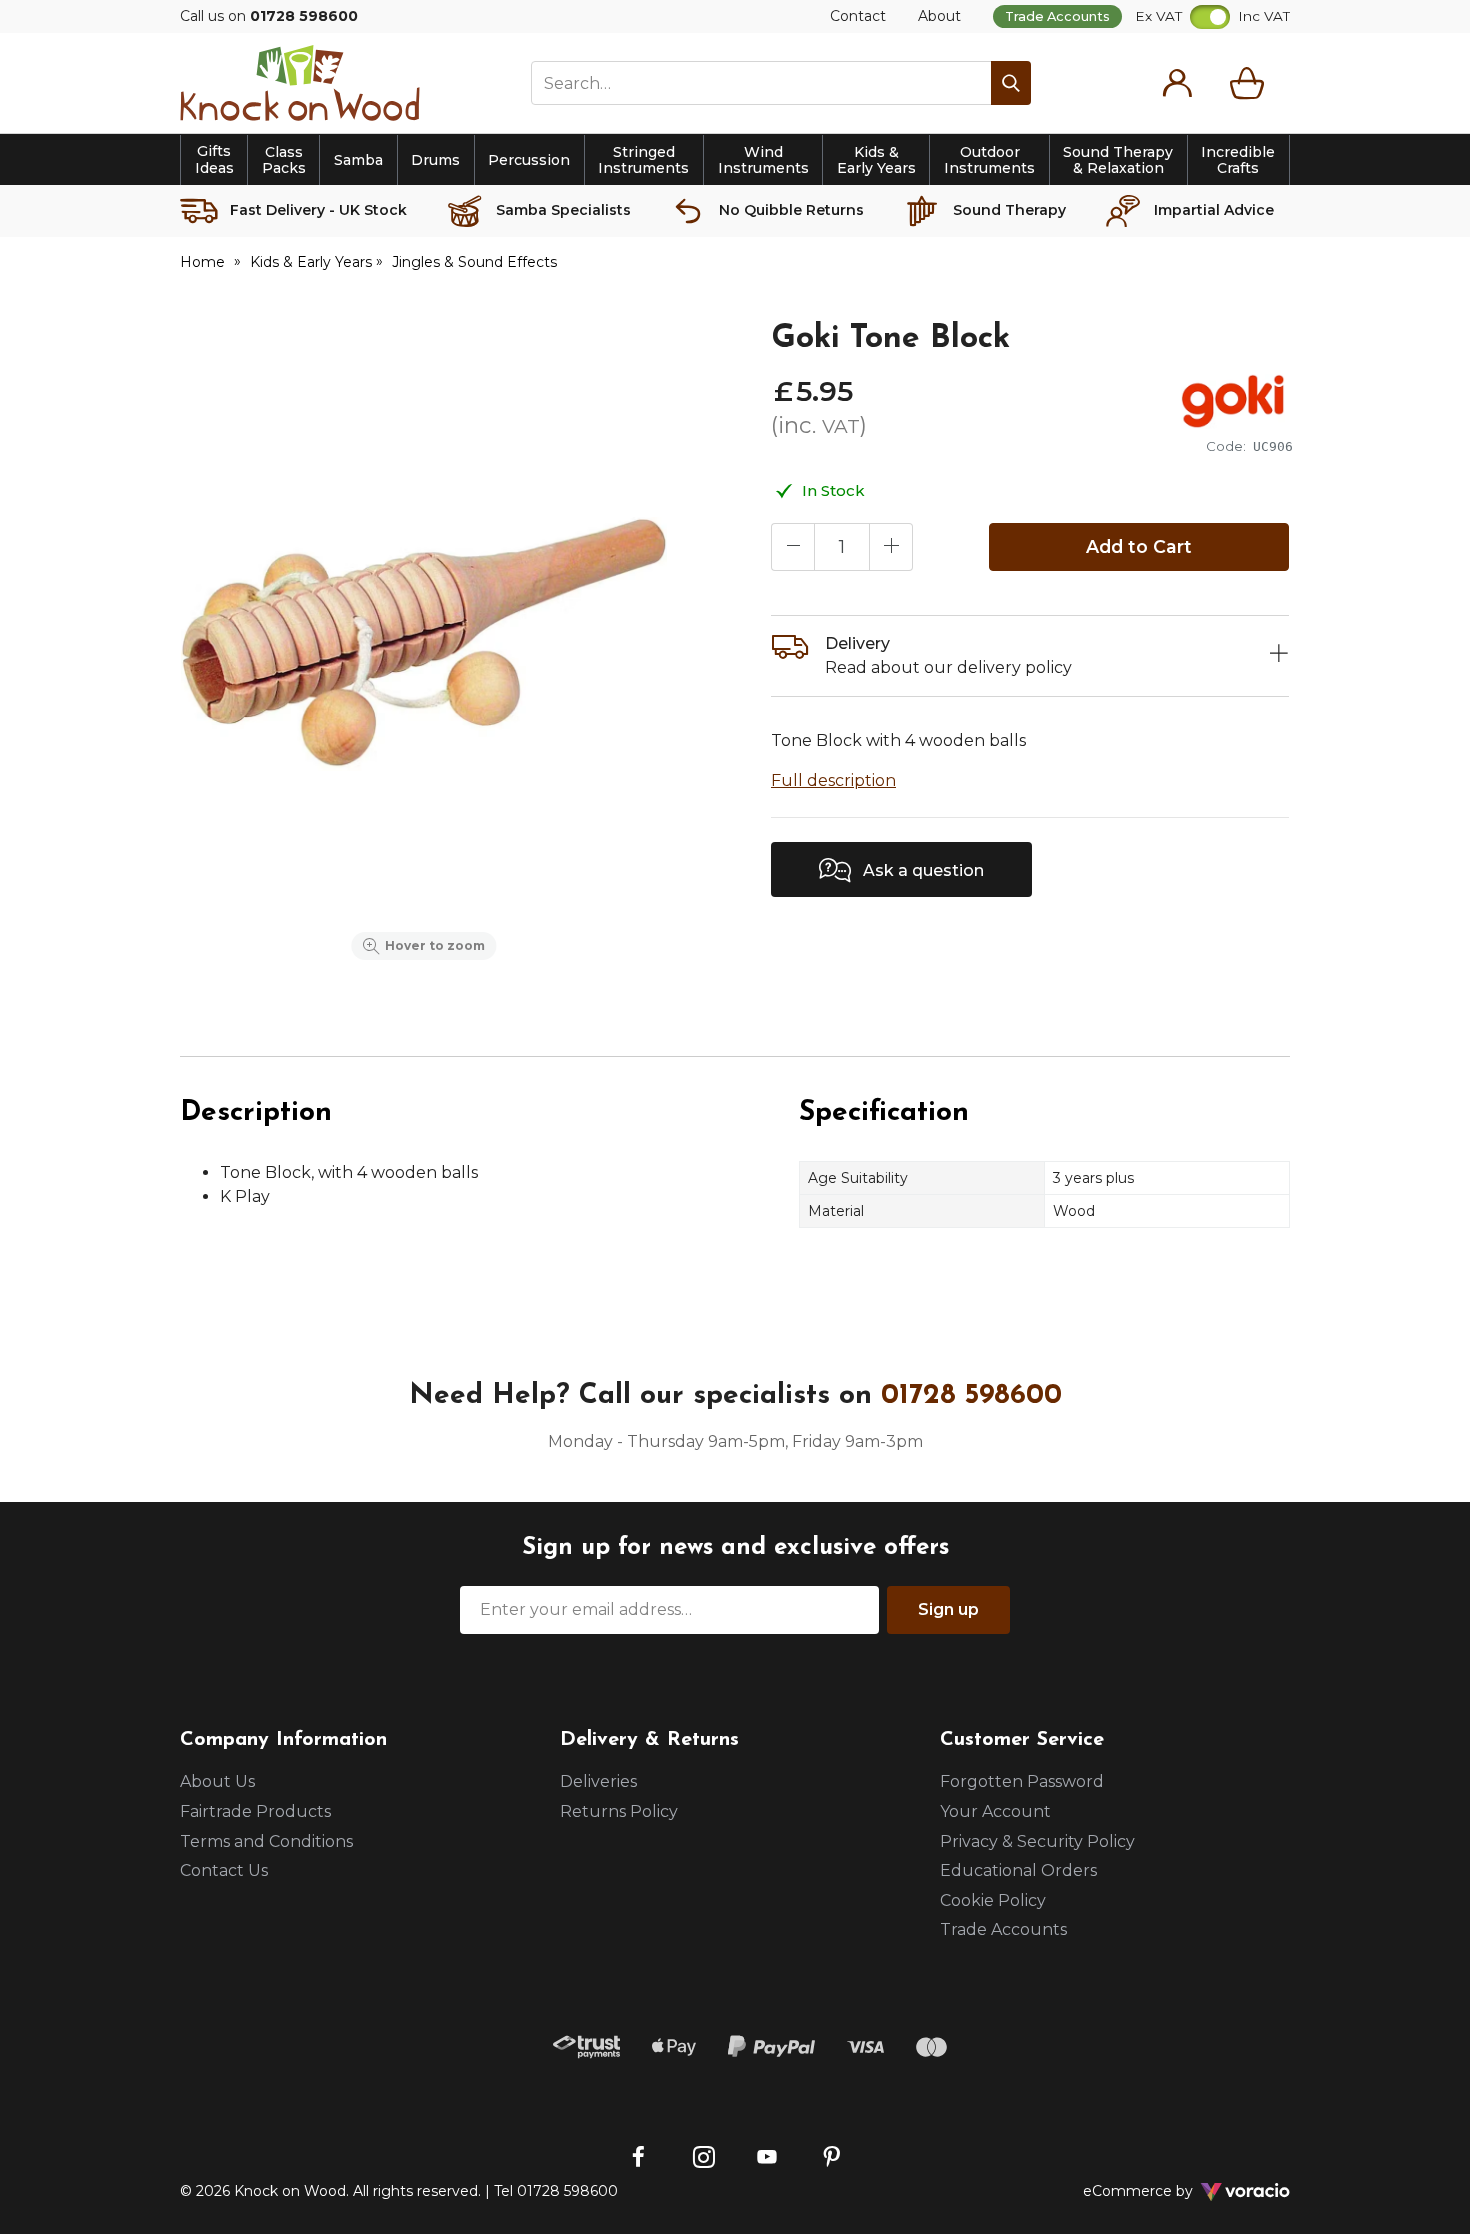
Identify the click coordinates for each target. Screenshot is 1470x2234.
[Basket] (1251, 83)
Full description (833, 780)
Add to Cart (1139, 546)
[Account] (1177, 83)
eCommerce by (1164, 2191)
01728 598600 (971, 1396)
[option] (424, 644)
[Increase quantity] (891, 547)
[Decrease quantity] (793, 547)
